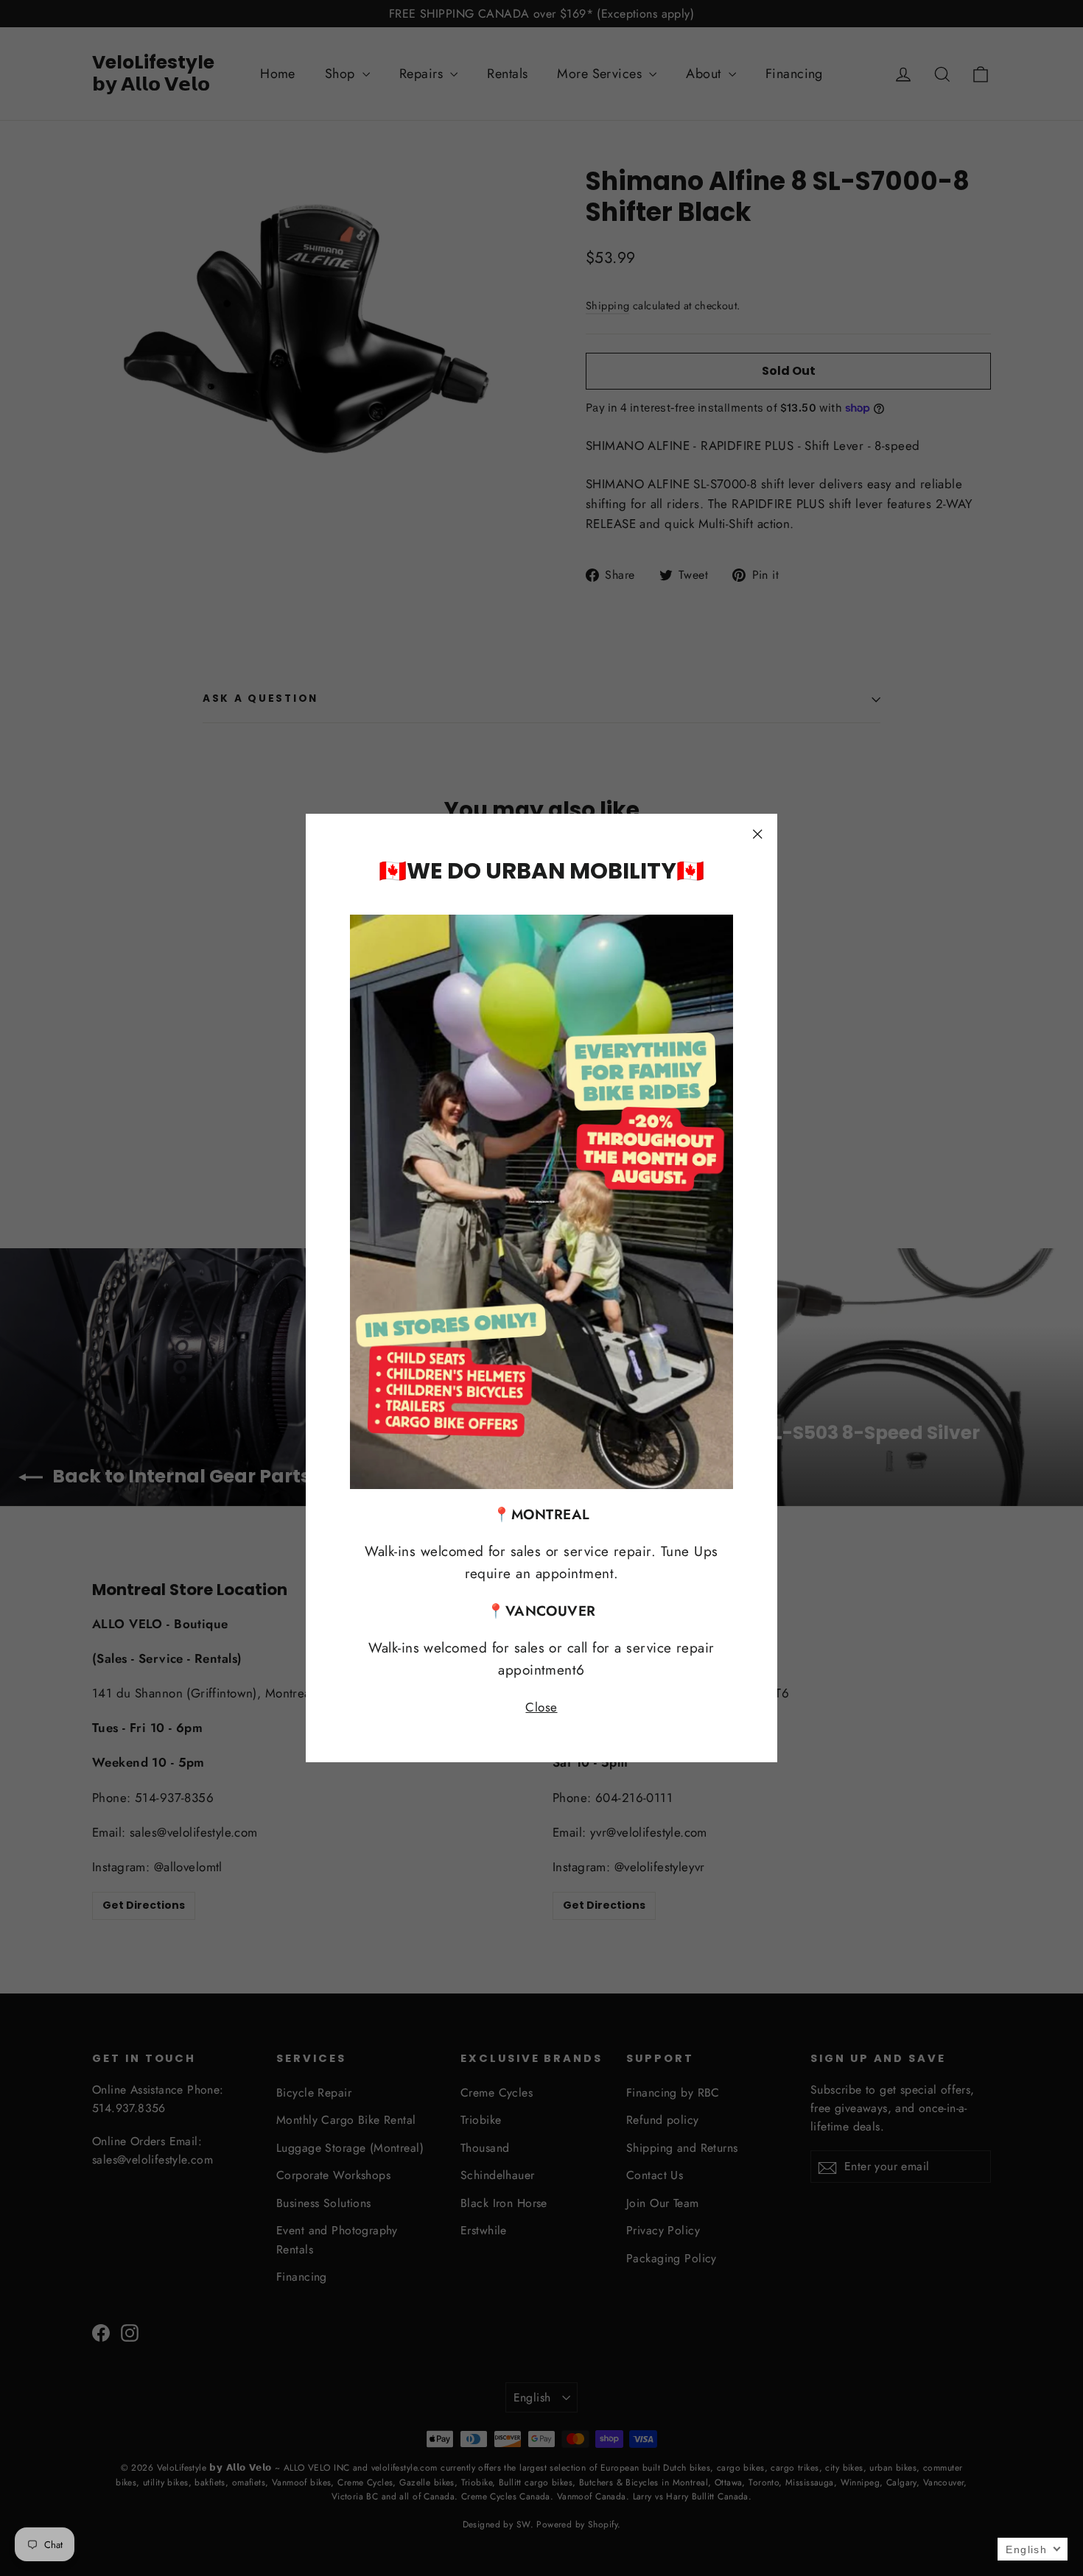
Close (541, 1707)
